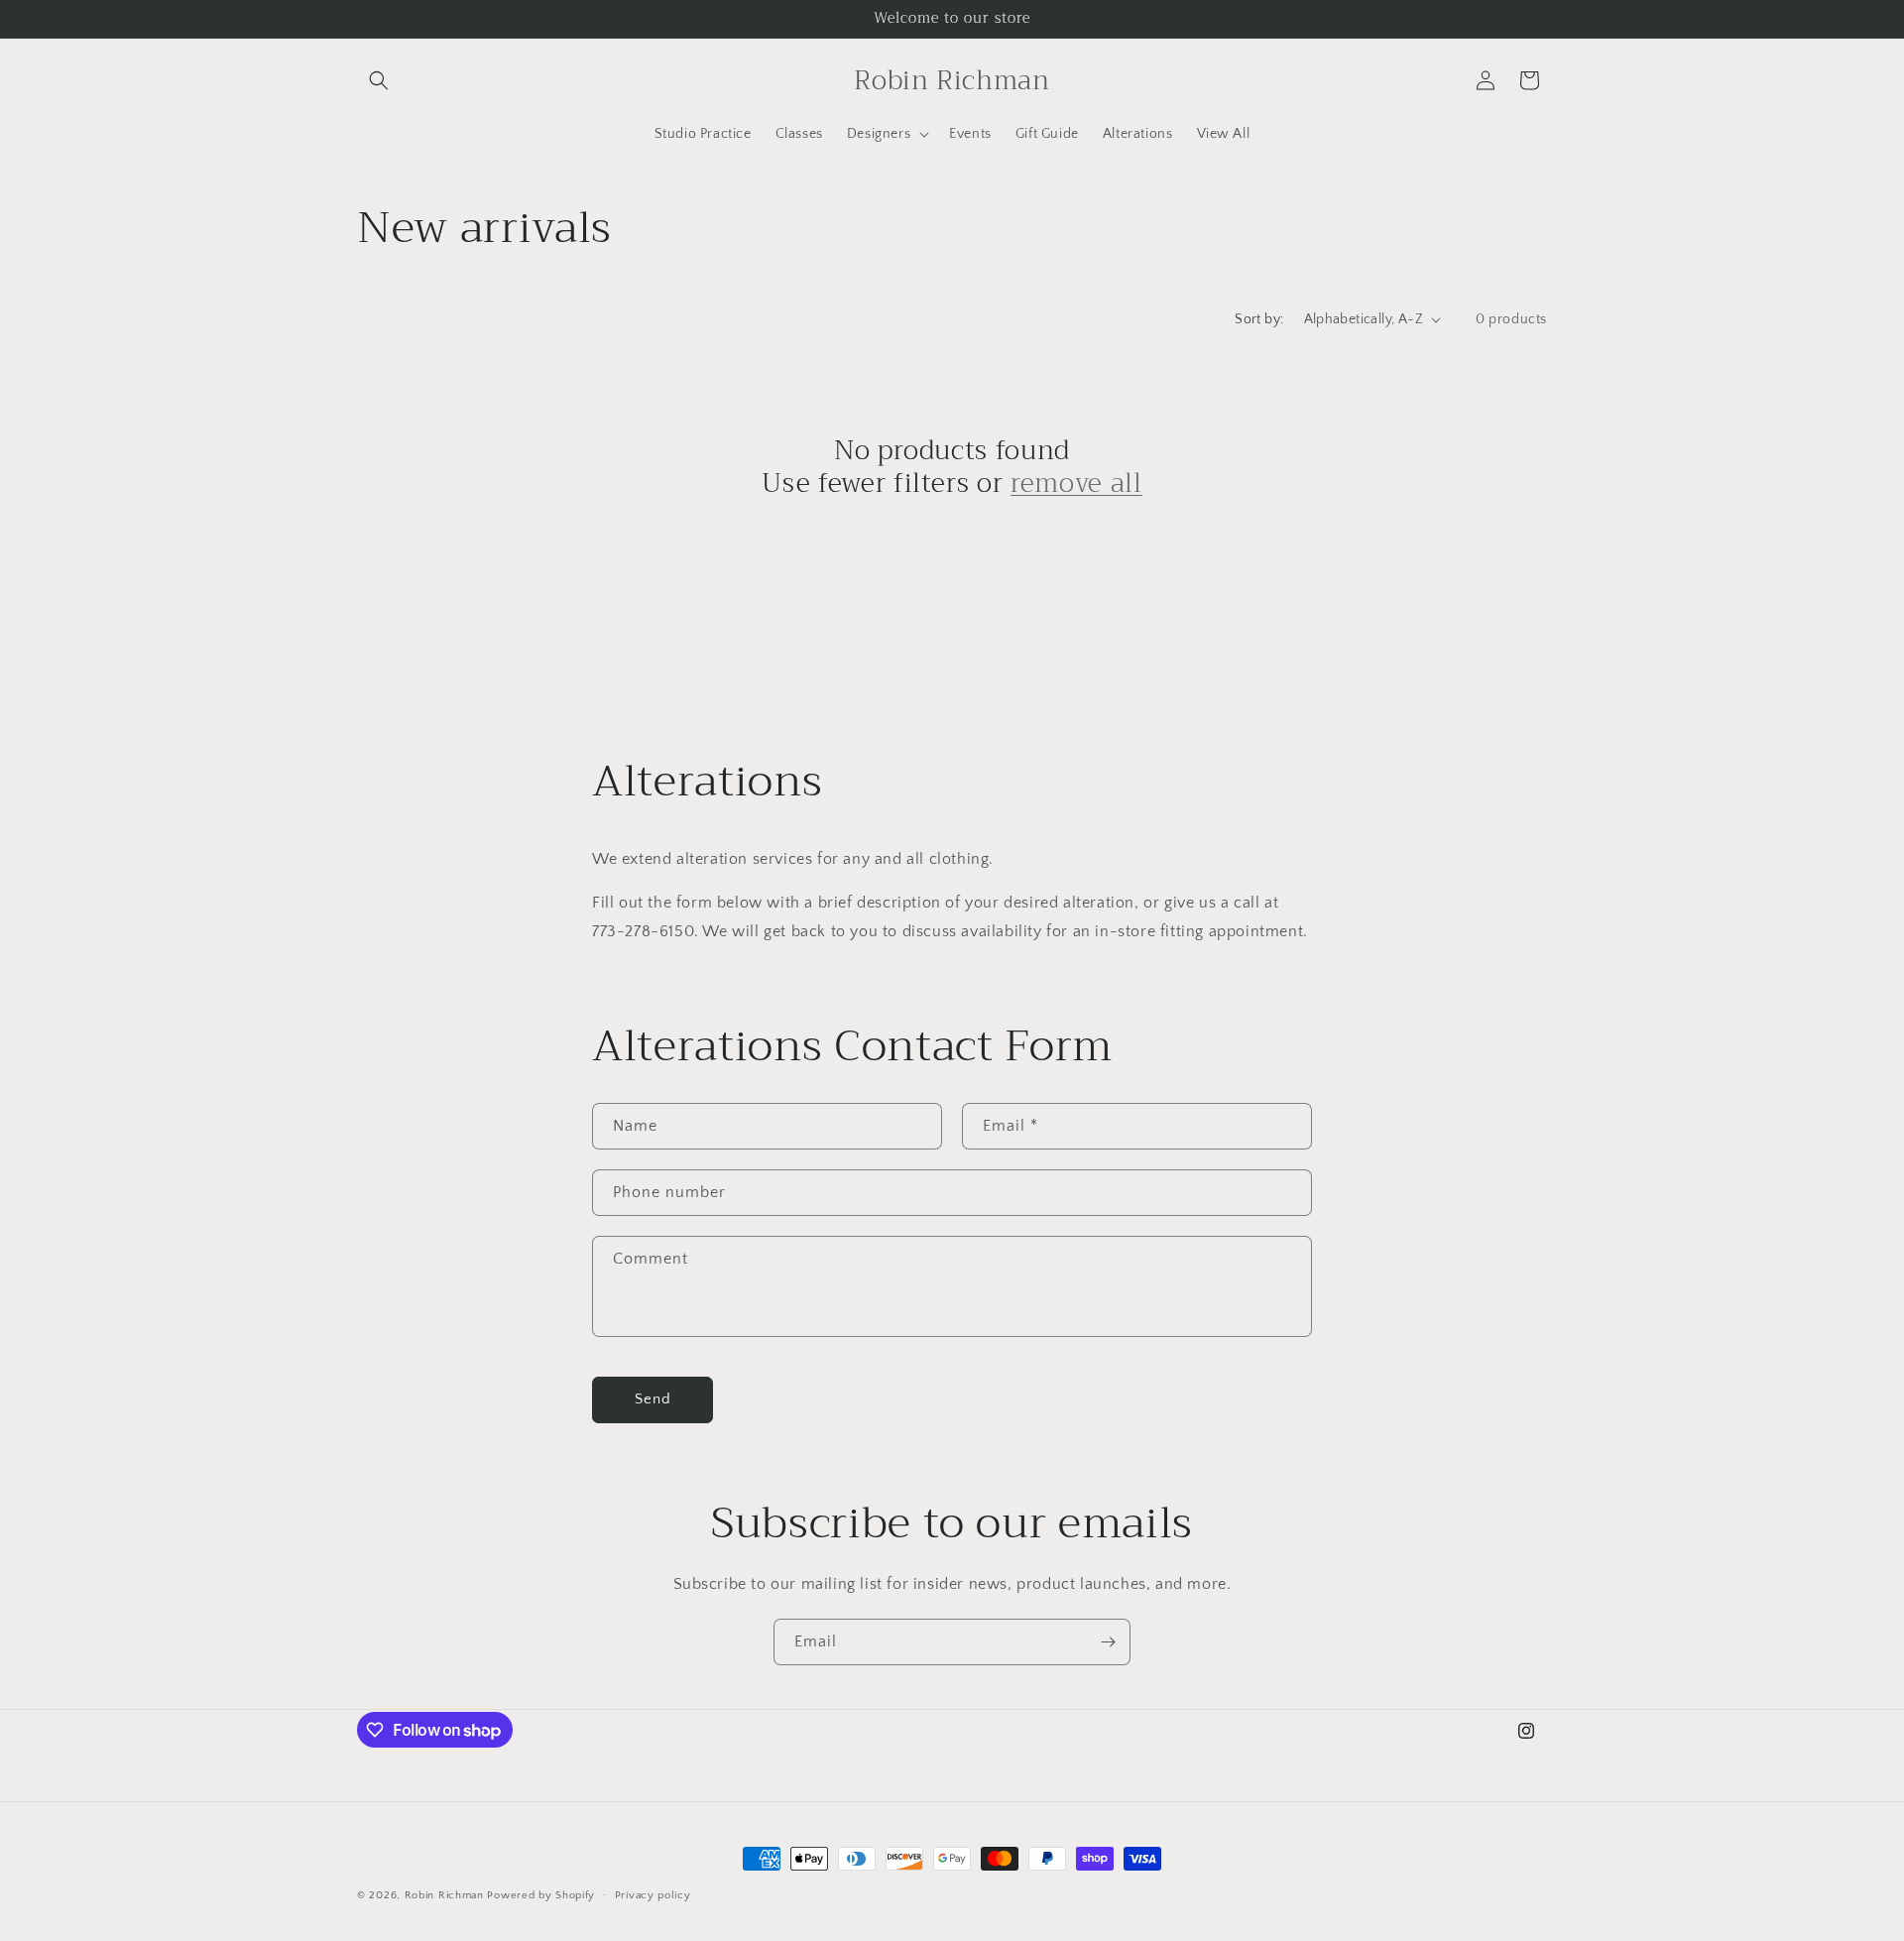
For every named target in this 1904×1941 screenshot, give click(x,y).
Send (653, 1399)
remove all (1076, 484)
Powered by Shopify (541, 1895)
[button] (379, 80)
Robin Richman (444, 1895)
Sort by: (1259, 319)
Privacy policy (653, 1895)
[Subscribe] (1108, 1642)
